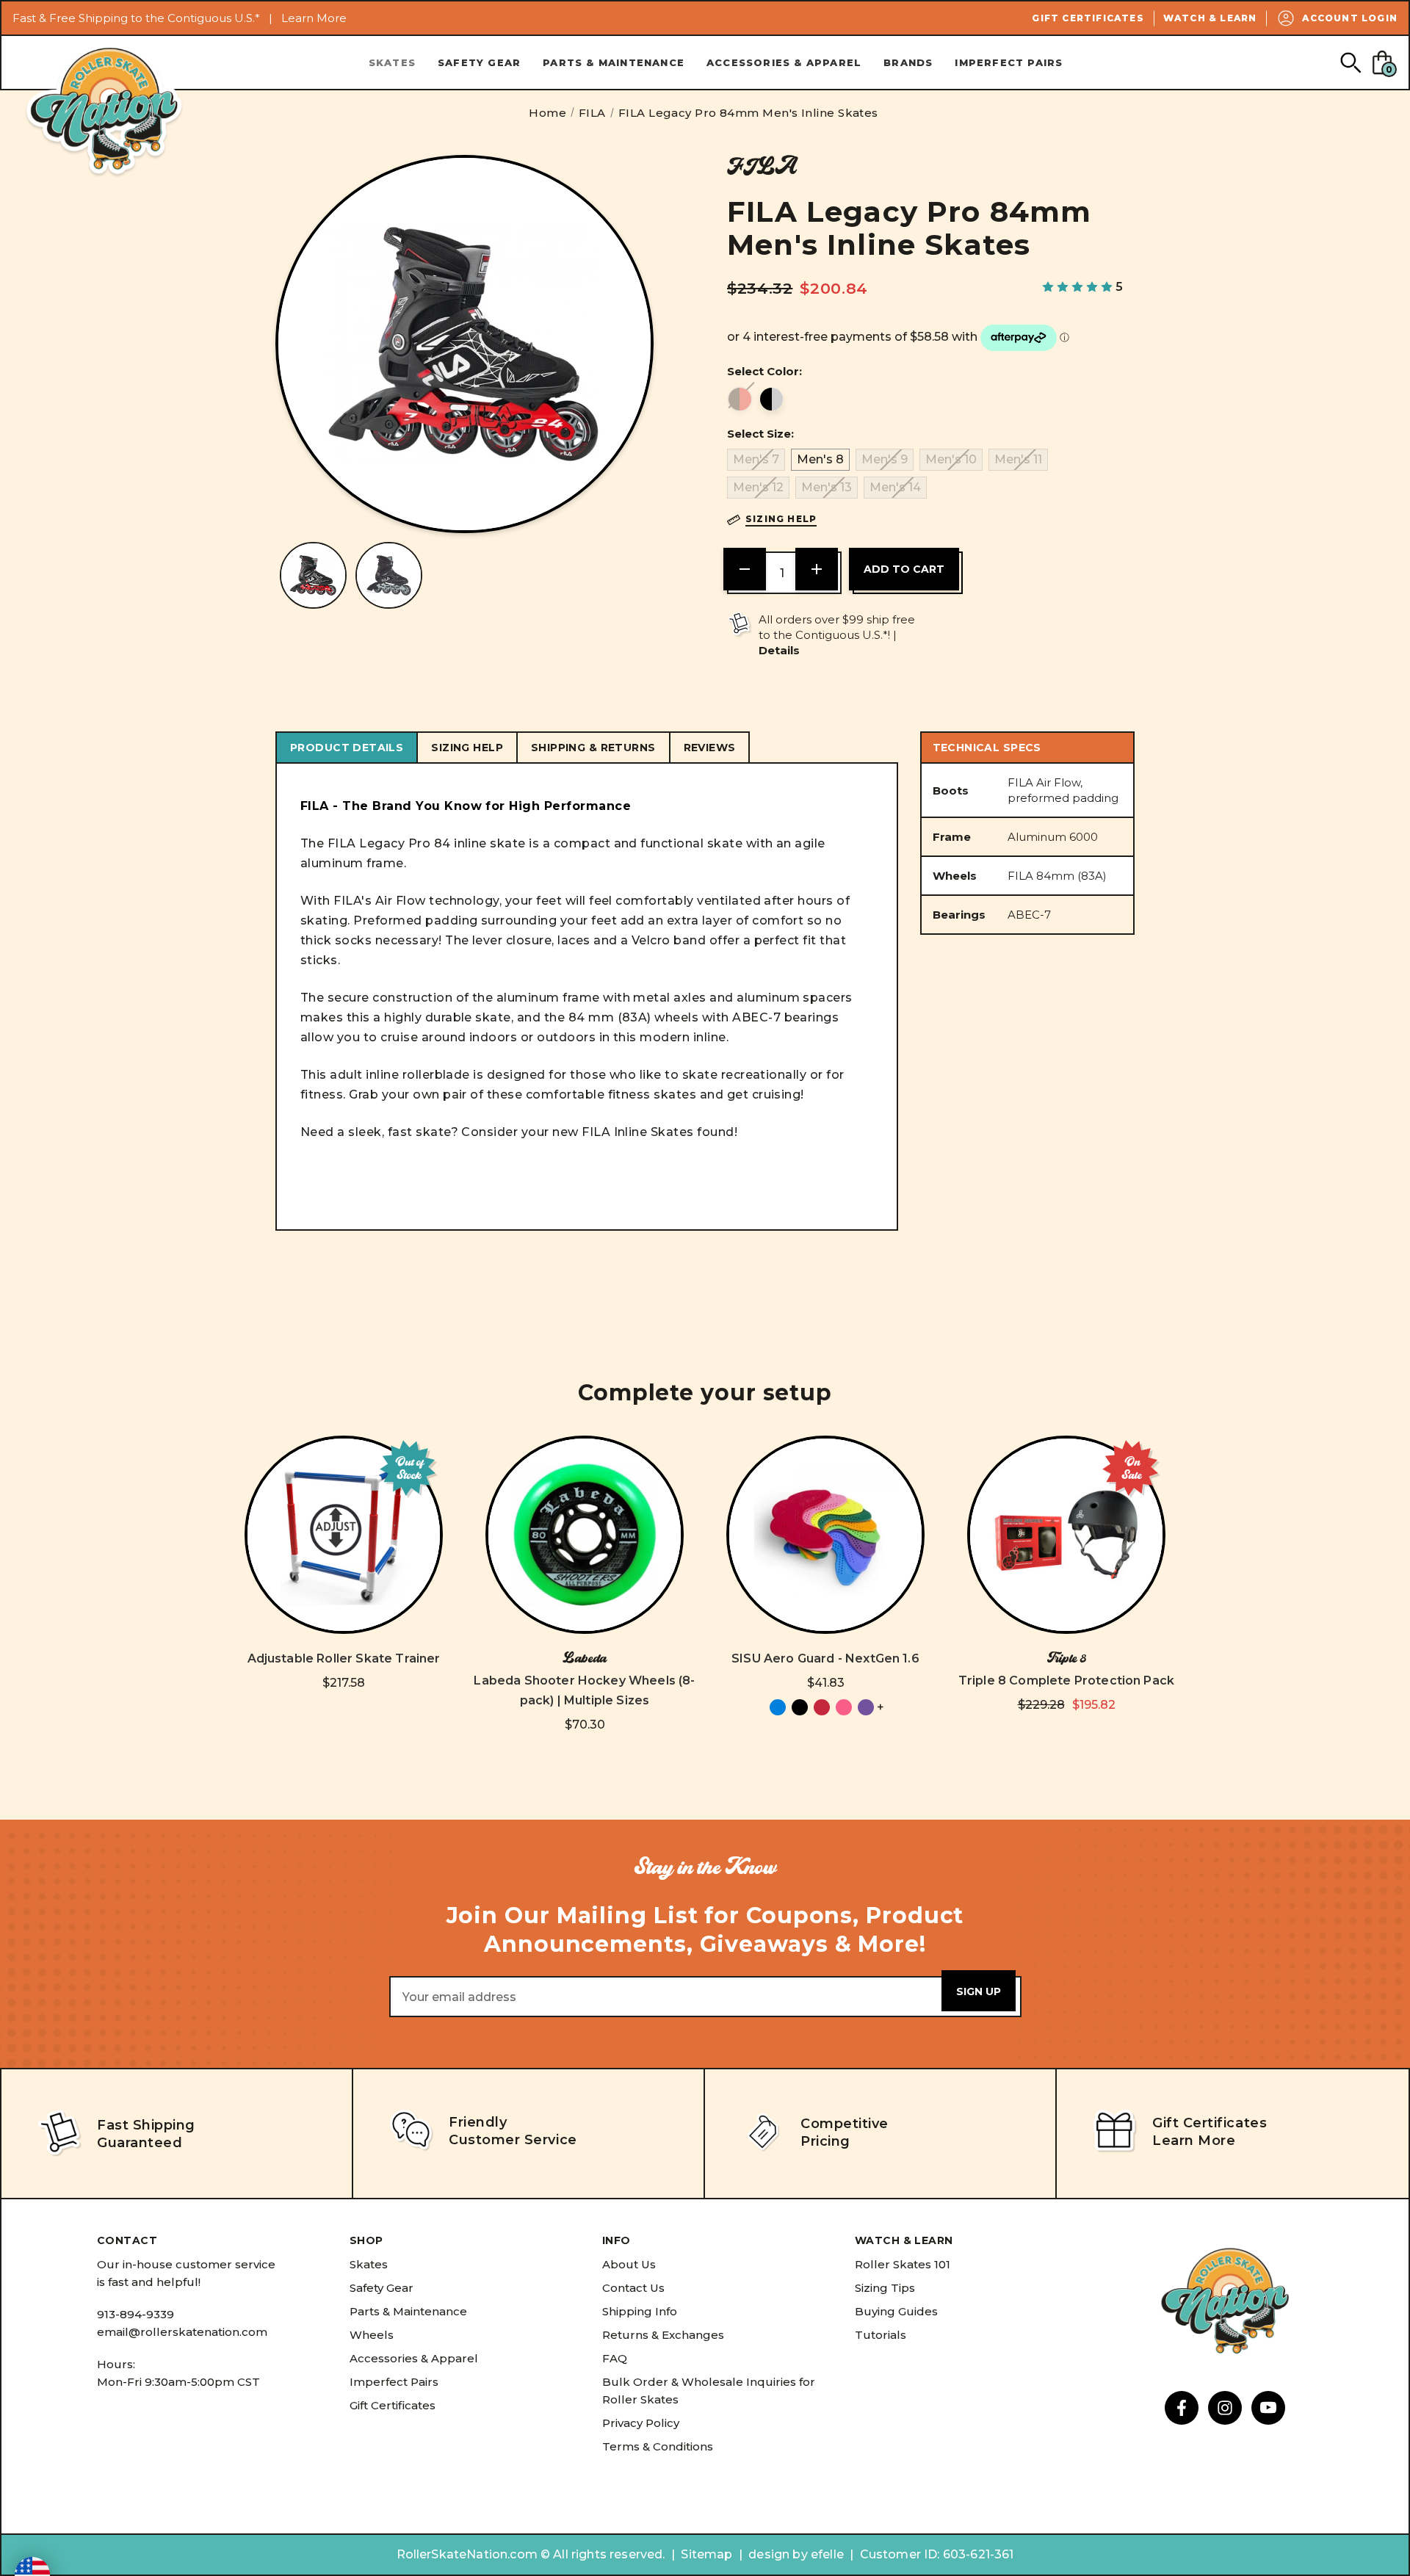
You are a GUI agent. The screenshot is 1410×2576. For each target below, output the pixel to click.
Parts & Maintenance (614, 62)
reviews (710, 748)
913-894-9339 (135, 2314)
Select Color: (764, 371)
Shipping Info (640, 2311)
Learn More (314, 18)
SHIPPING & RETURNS (593, 748)
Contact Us (633, 2288)
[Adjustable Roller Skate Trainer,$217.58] (344, 1535)
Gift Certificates (1088, 18)
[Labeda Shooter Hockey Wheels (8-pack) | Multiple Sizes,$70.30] (585, 1535)
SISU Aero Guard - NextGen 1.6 (825, 1658)
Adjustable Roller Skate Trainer (344, 1658)
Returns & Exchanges (663, 2335)
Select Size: (760, 434)
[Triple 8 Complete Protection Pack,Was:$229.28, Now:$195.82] (1066, 1535)
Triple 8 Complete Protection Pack (1066, 1680)
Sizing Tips (885, 2288)
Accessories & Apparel (784, 62)
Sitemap (706, 2554)
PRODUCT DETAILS (347, 748)
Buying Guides (896, 2311)
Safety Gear (479, 62)
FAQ (615, 2358)
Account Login (1350, 18)
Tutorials (881, 2335)
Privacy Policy (641, 2423)
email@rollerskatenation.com (182, 2332)
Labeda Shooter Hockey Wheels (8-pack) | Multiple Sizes (584, 1690)
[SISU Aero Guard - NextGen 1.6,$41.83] (825, 1535)
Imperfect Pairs (1009, 62)
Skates (392, 62)
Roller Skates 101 (903, 2264)
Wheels (372, 2335)
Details (779, 650)
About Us (629, 2264)
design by (778, 2554)
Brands (908, 62)
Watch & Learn (1210, 18)
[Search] (1350, 62)
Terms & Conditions (658, 2446)
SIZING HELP (467, 748)
